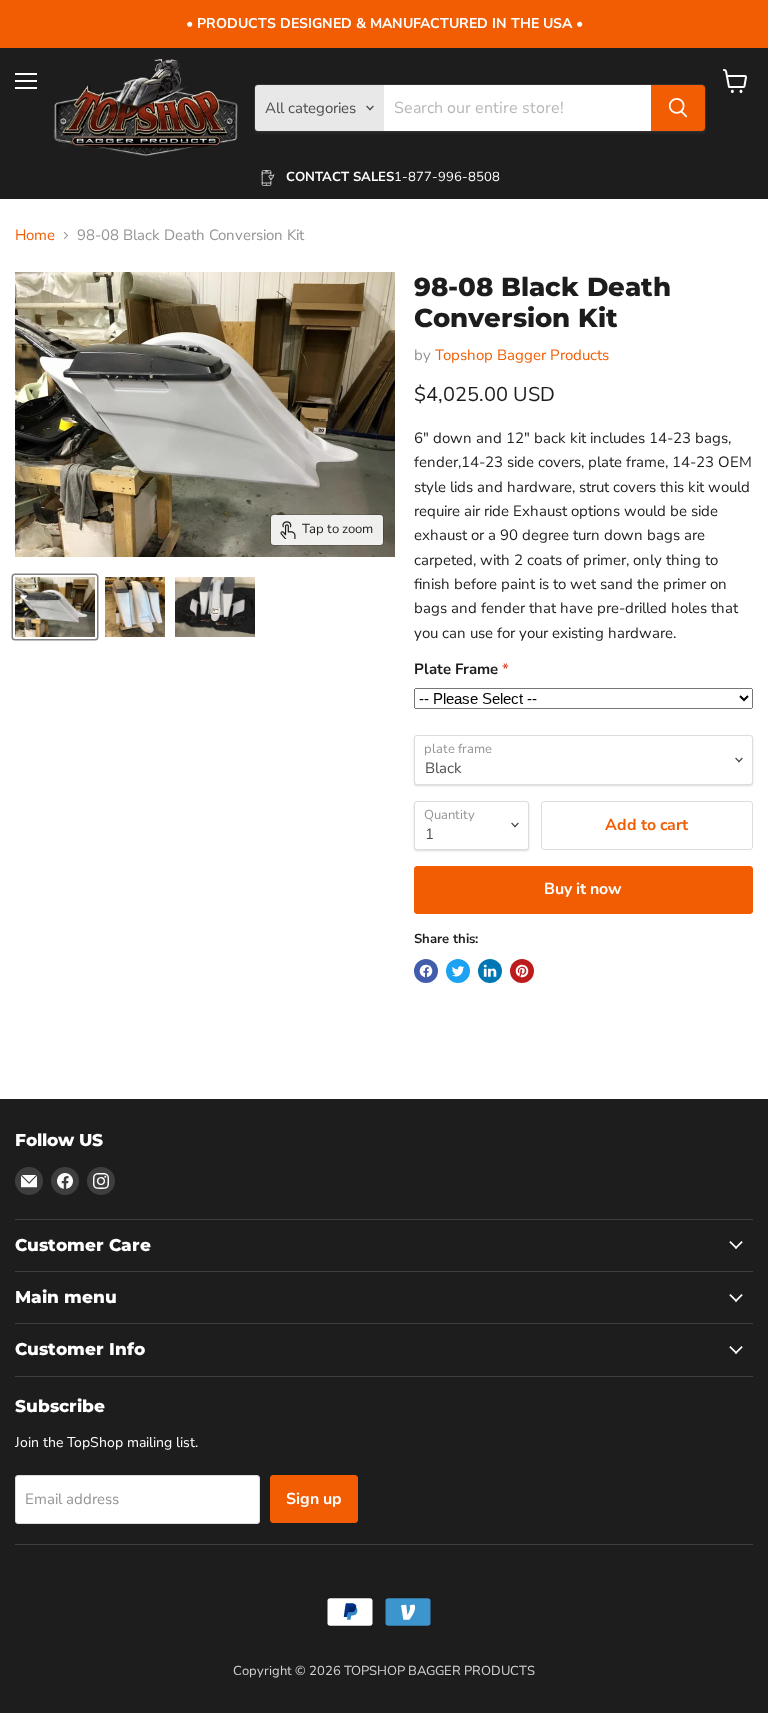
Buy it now (583, 889)
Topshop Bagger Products (522, 355)
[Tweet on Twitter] (458, 971)
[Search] (678, 108)
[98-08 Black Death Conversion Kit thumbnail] (55, 607)
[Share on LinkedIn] (490, 971)
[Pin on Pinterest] (522, 971)
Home (35, 235)
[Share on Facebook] (426, 971)
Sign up (314, 1499)
